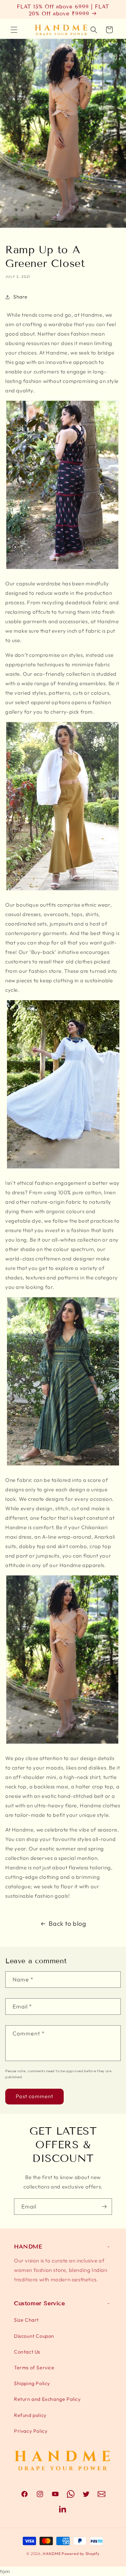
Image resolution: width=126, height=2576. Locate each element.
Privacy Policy (31, 2431)
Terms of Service (34, 2368)
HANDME (52, 2554)
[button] (14, 30)
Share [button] (20, 297)
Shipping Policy (32, 2383)
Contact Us (27, 2352)
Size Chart (26, 2320)
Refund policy (30, 2415)
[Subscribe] (104, 2207)
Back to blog (67, 1924)
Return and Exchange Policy (47, 2399)
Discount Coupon (34, 2336)
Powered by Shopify (81, 2554)
